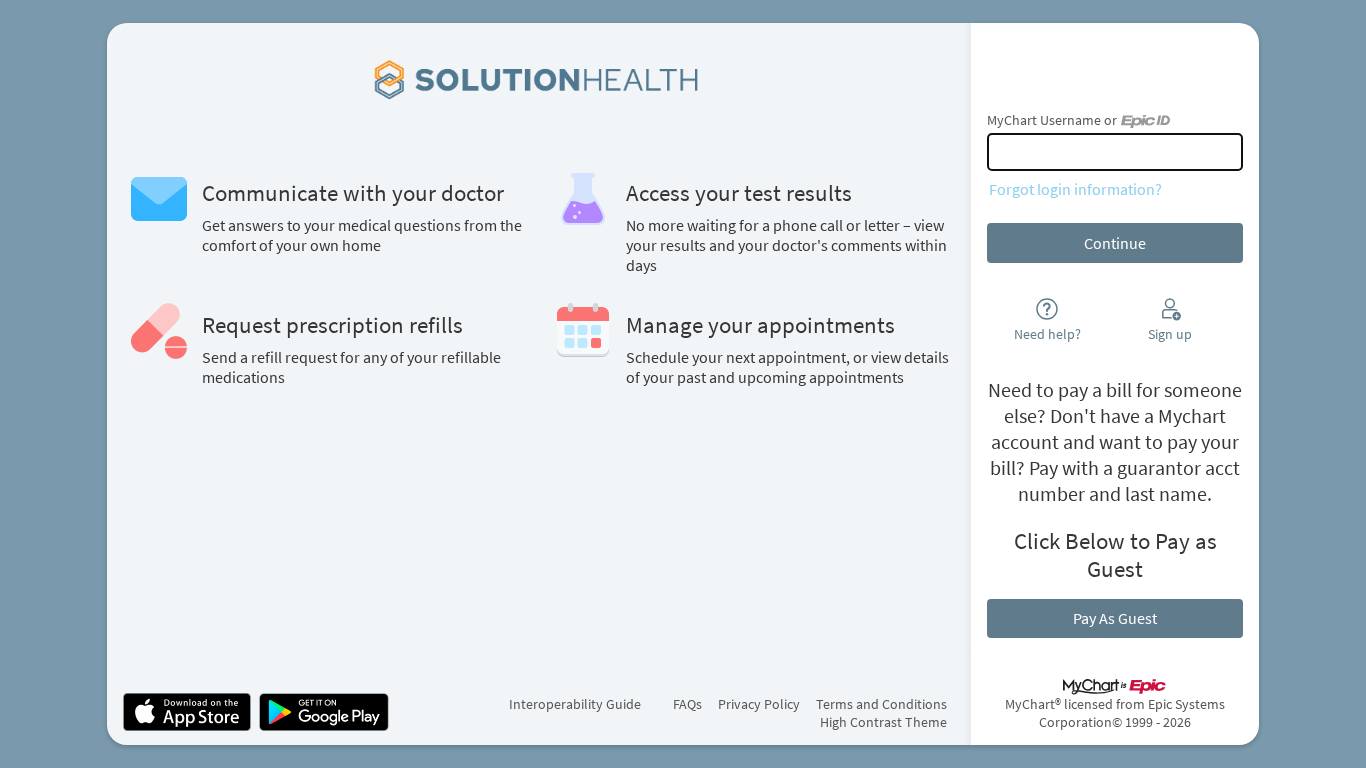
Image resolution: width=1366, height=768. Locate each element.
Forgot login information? (1075, 189)
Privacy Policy (759, 704)
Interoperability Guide (575, 704)
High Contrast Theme (883, 722)
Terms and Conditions (881, 704)
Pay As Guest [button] (1115, 618)
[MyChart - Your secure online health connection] (539, 79)
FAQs (687, 704)
